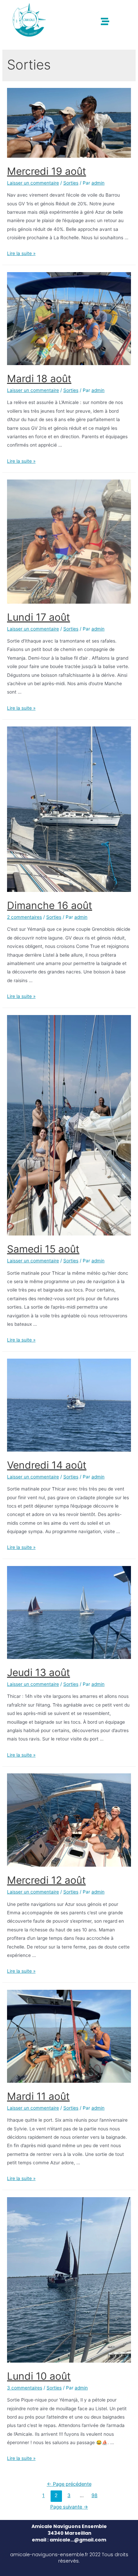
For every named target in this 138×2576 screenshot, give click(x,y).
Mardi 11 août (38, 2096)
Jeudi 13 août (39, 1672)
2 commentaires (24, 917)
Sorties (71, 183)
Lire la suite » (21, 253)
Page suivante (69, 2507)
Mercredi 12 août (46, 1880)
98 (94, 2495)
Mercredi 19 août (47, 171)
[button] (105, 21)
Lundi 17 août (39, 617)
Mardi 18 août (39, 378)
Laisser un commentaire (33, 183)
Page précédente (69, 2484)
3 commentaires (25, 2388)
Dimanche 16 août (50, 905)
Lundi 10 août (39, 2376)
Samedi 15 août (43, 1249)
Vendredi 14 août (47, 1465)
